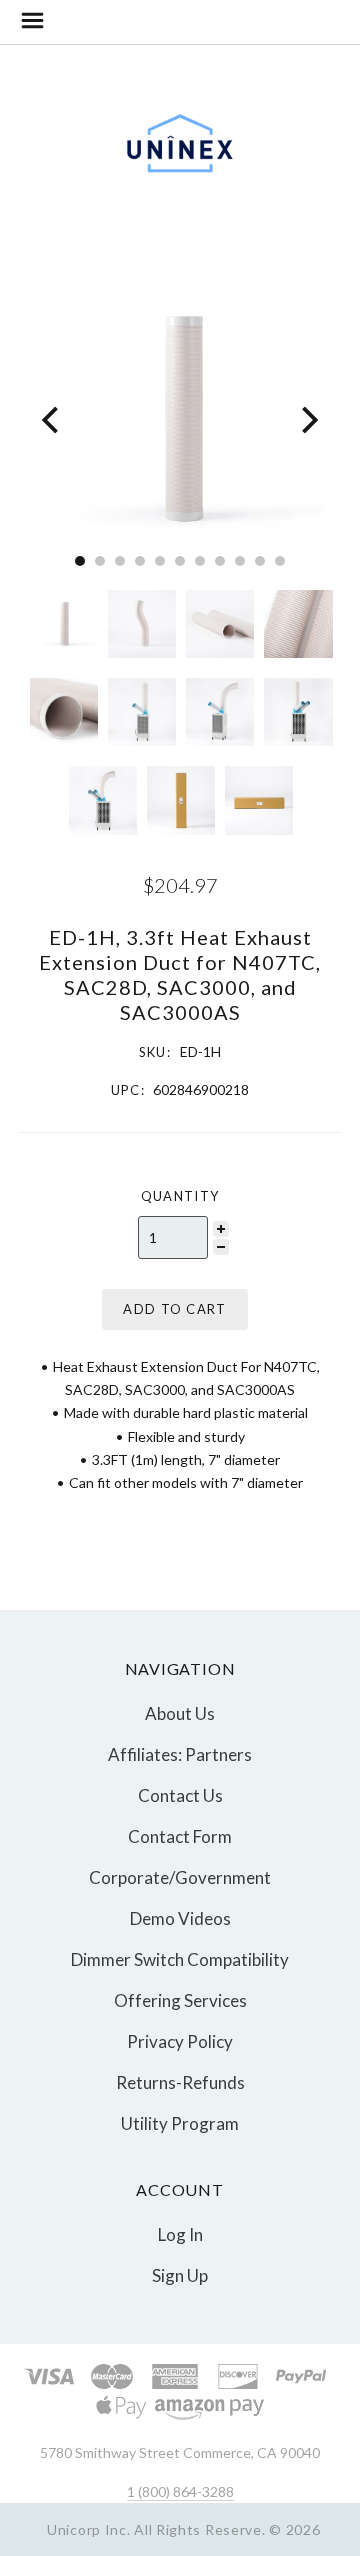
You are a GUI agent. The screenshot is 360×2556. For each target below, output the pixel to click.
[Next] (307, 419)
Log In (180, 2234)
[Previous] (52, 419)
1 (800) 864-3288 (180, 2491)
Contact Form (180, 1836)
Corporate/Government (180, 1877)
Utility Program (180, 2122)
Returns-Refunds (180, 2082)
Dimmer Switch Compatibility (180, 1959)
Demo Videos (180, 1918)
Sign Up (180, 2274)
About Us (180, 1713)
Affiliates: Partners (180, 1754)
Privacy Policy (180, 2041)
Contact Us (180, 1795)
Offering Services (180, 2000)
